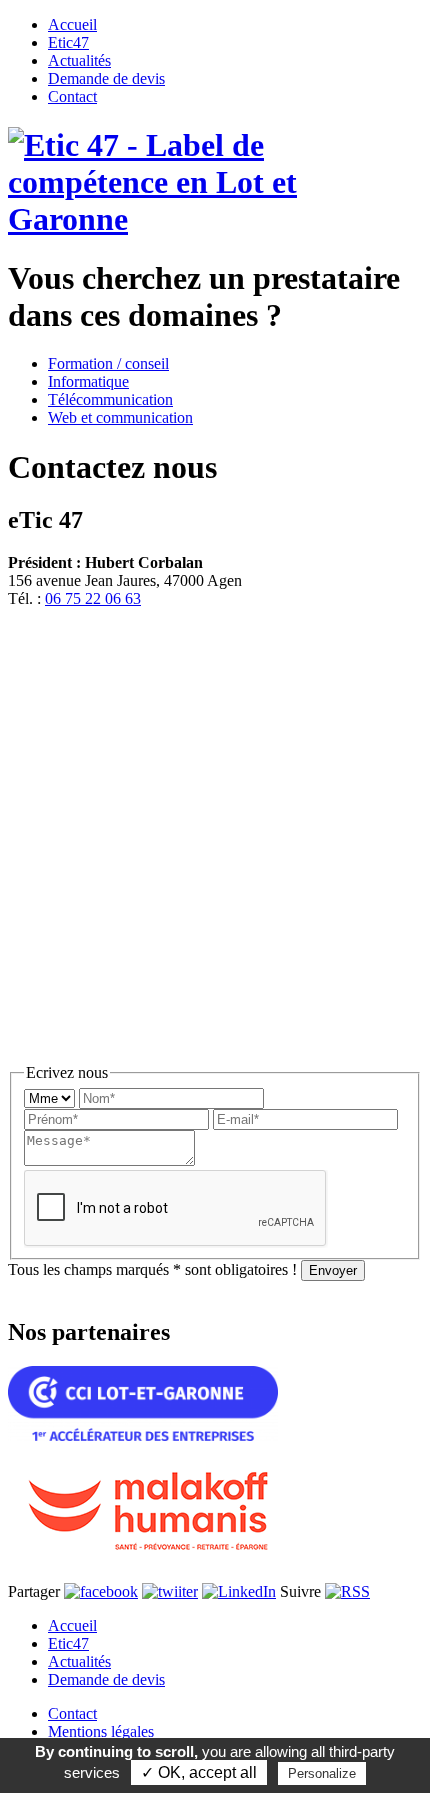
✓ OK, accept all (199, 1772)
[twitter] (170, 1591)
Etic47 (68, 1643)
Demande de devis (106, 1679)
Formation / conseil (108, 363)
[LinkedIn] (239, 1591)
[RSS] (347, 1591)
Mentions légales (101, 1731)
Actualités (79, 1661)
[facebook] (101, 1591)
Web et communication (120, 417)
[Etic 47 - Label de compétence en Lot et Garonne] (215, 219)
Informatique (88, 381)
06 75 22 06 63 (93, 598)
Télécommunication (110, 399)
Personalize (322, 1773)
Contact (72, 1713)
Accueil (72, 1625)
